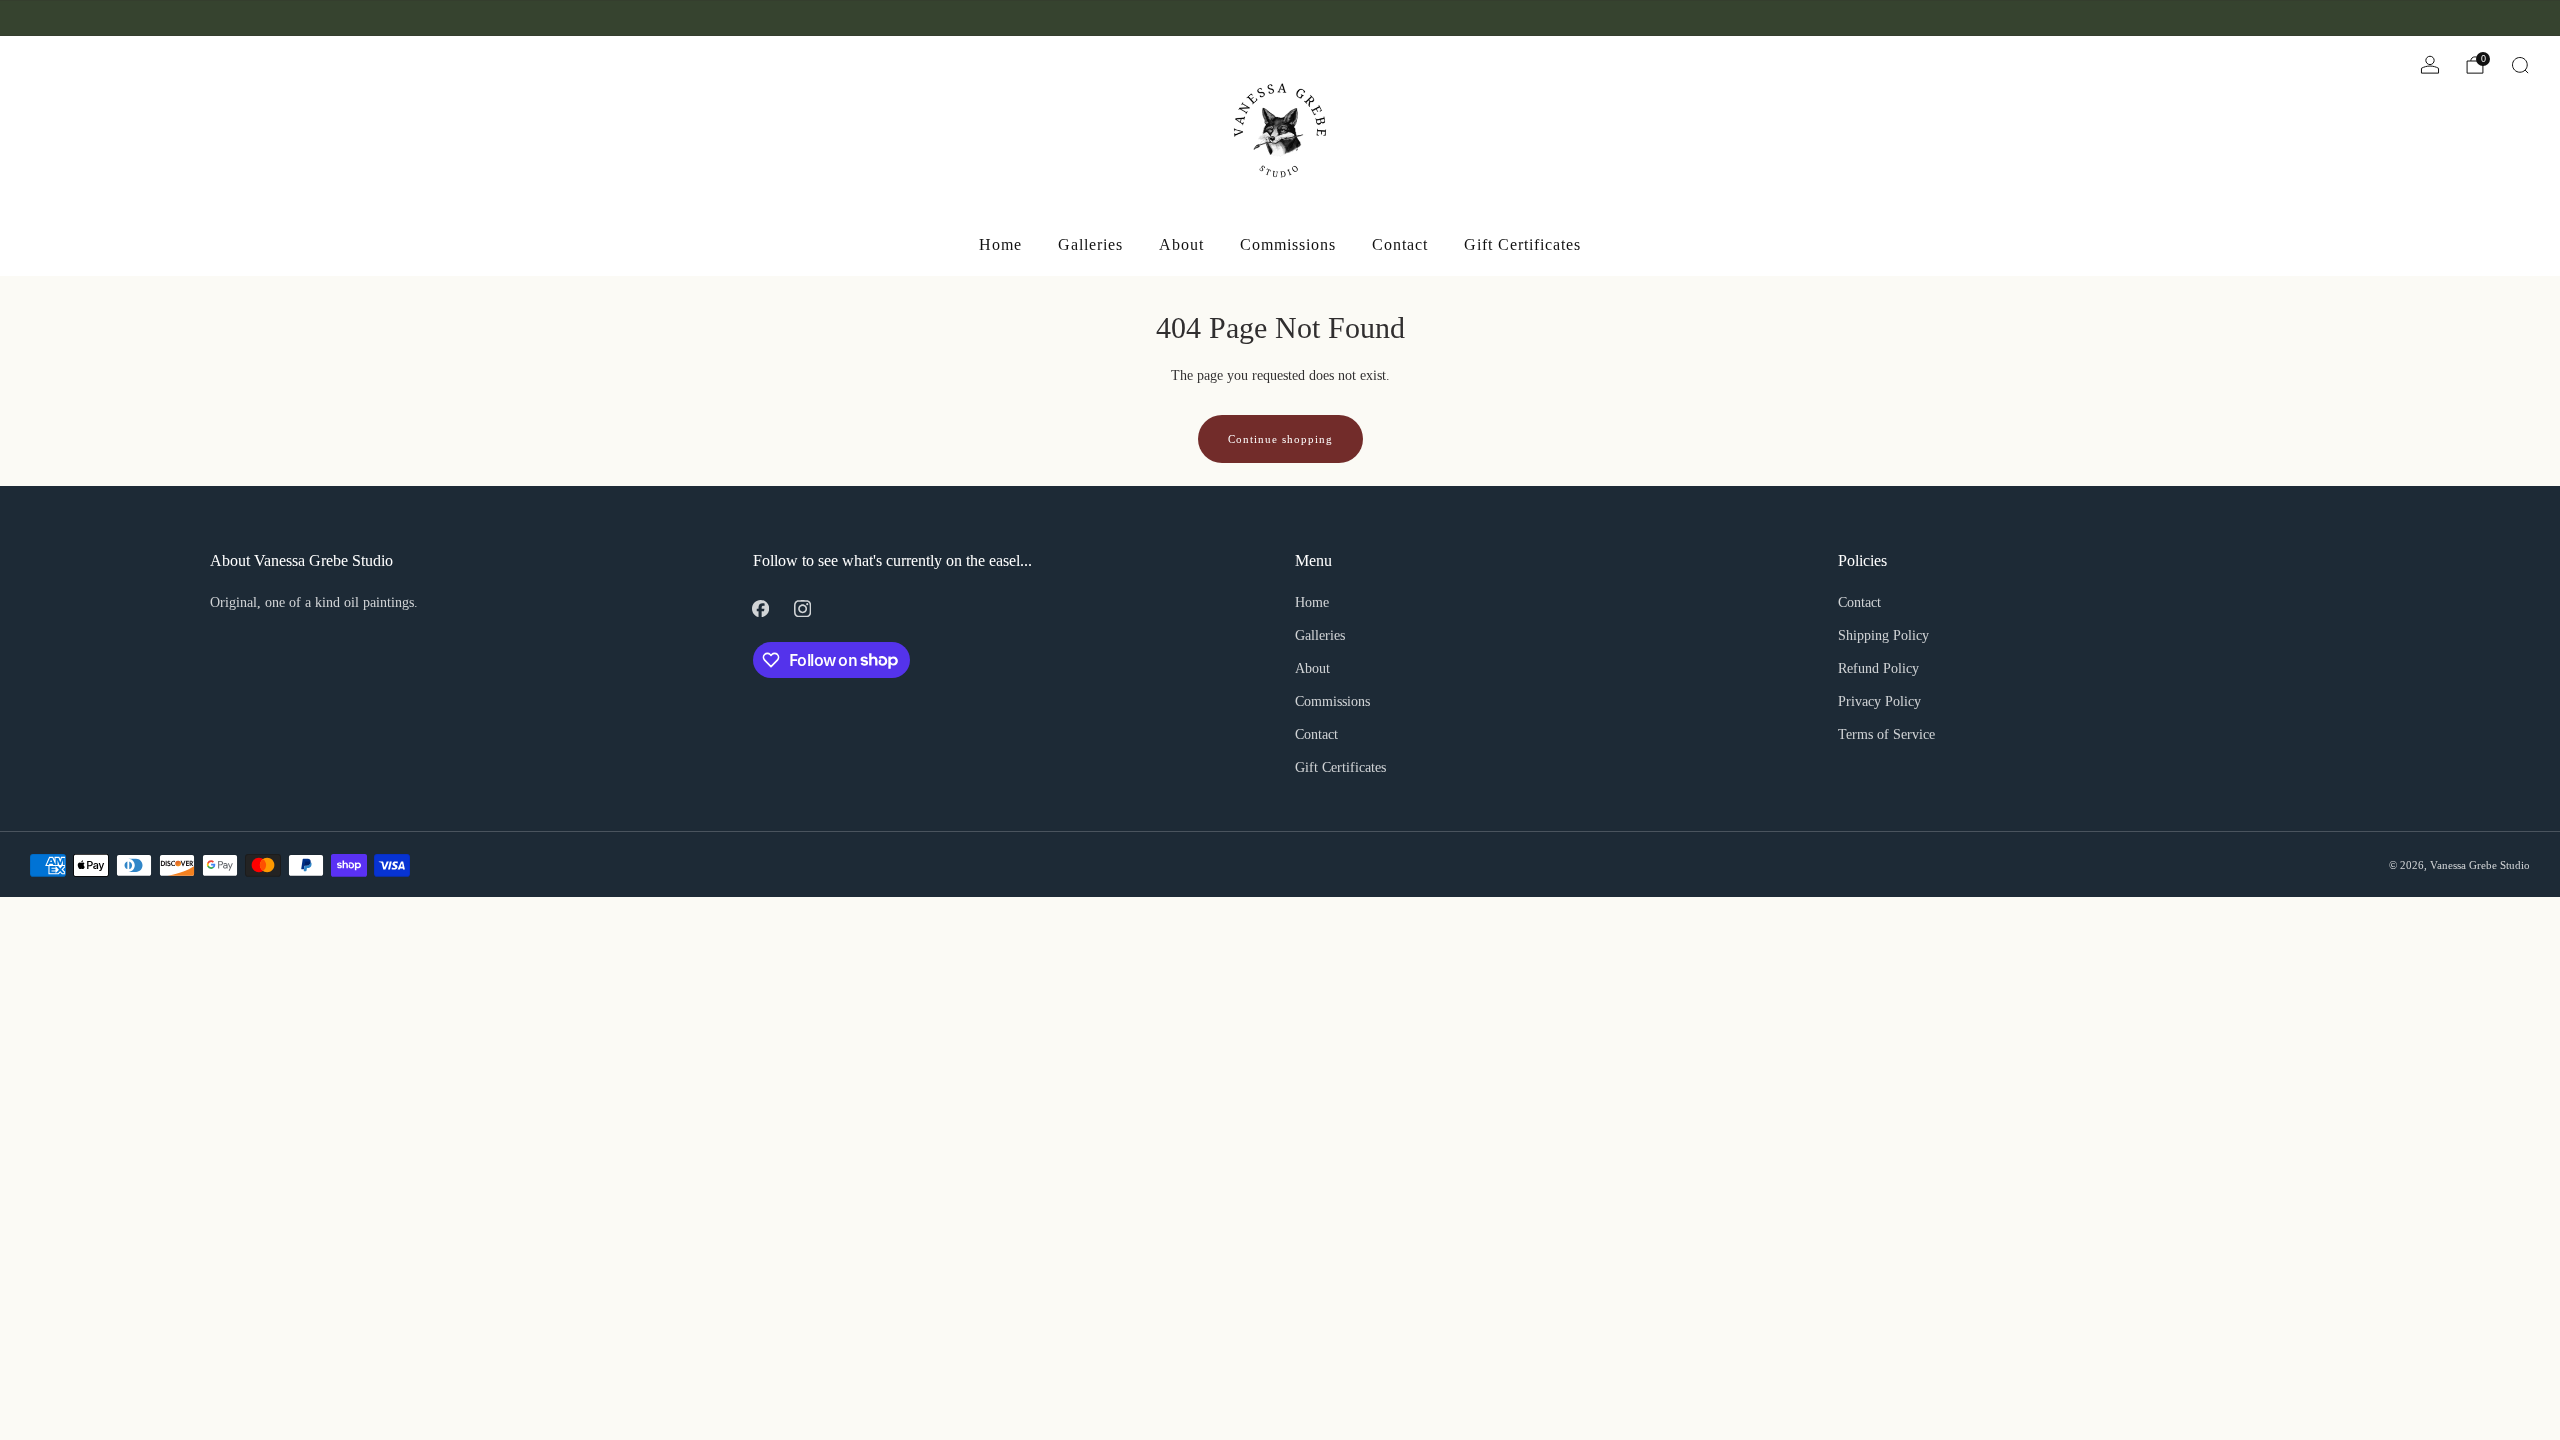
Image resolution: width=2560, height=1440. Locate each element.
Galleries (1090, 244)
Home (1000, 244)
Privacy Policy (1879, 701)
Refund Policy (1878, 668)
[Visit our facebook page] (38, 18)
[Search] (2520, 65)
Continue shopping (1280, 439)
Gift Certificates (1522, 244)
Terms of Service (1886, 734)
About (1181, 244)
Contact (1400, 244)
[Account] (2430, 65)
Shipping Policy (1883, 635)
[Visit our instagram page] (66, 18)
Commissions (1288, 244)
